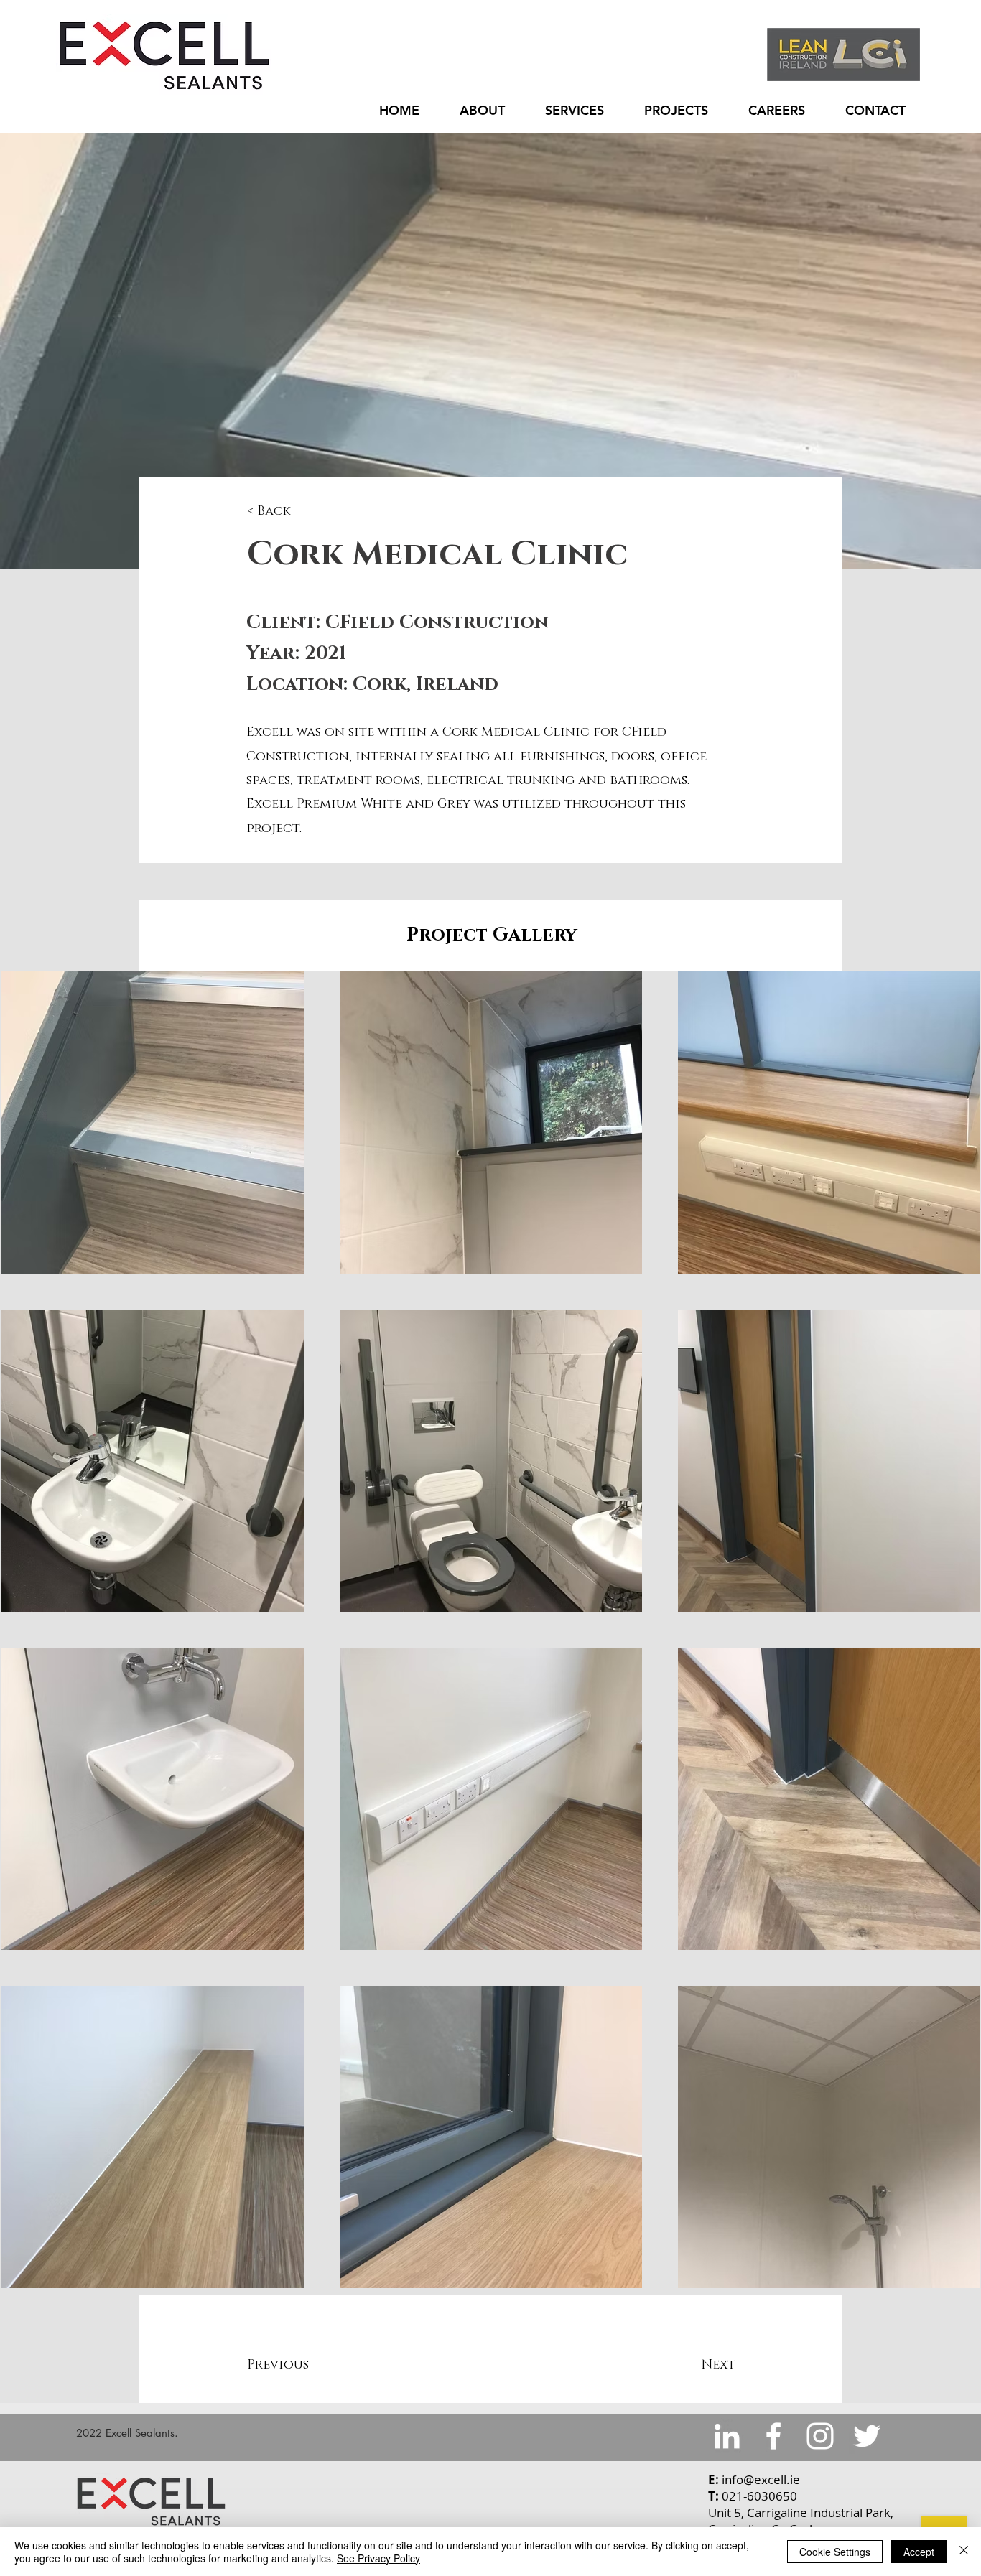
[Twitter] (867, 2436)
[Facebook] (773, 2436)
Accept (919, 2552)
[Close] (964, 2552)
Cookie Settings (835, 2552)
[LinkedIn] (727, 2436)
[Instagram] (820, 2436)
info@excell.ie (761, 2479)
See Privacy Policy (378, 2558)
